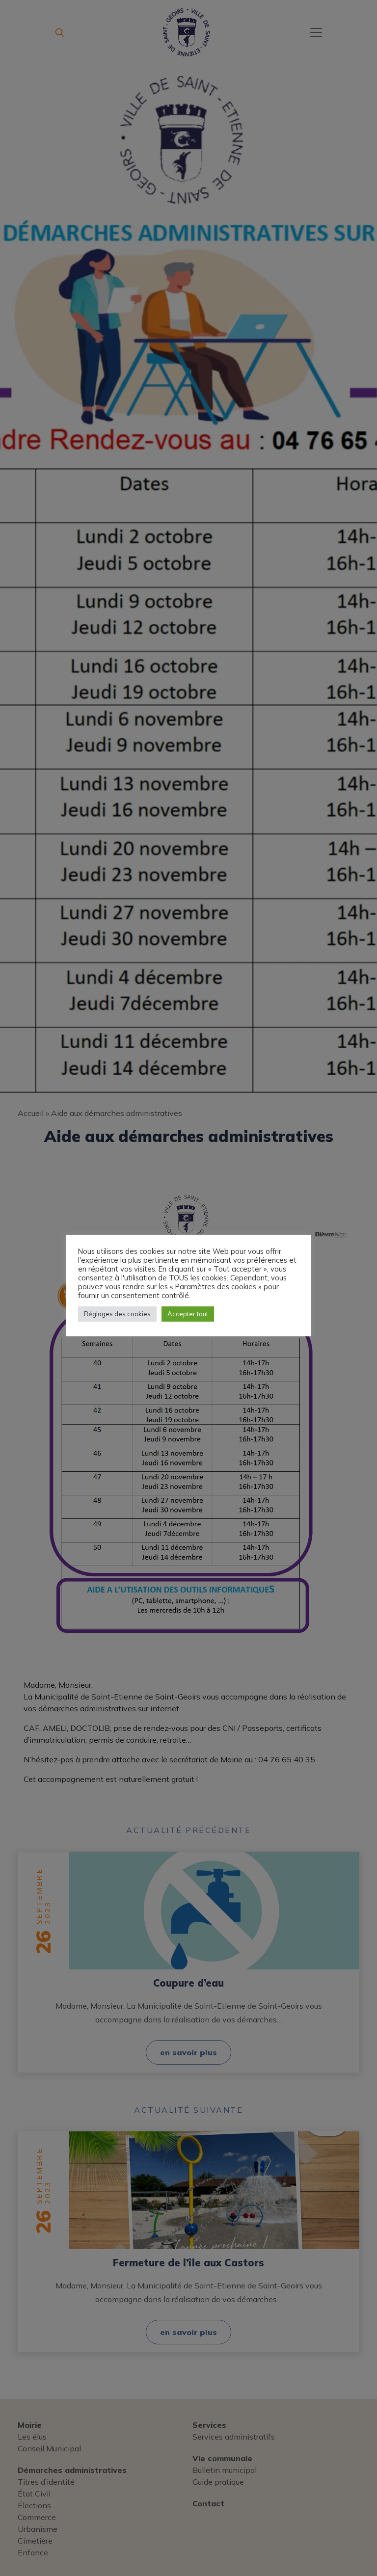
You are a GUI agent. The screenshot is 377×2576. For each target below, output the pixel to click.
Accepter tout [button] (188, 1314)
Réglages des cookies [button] (117, 1314)
